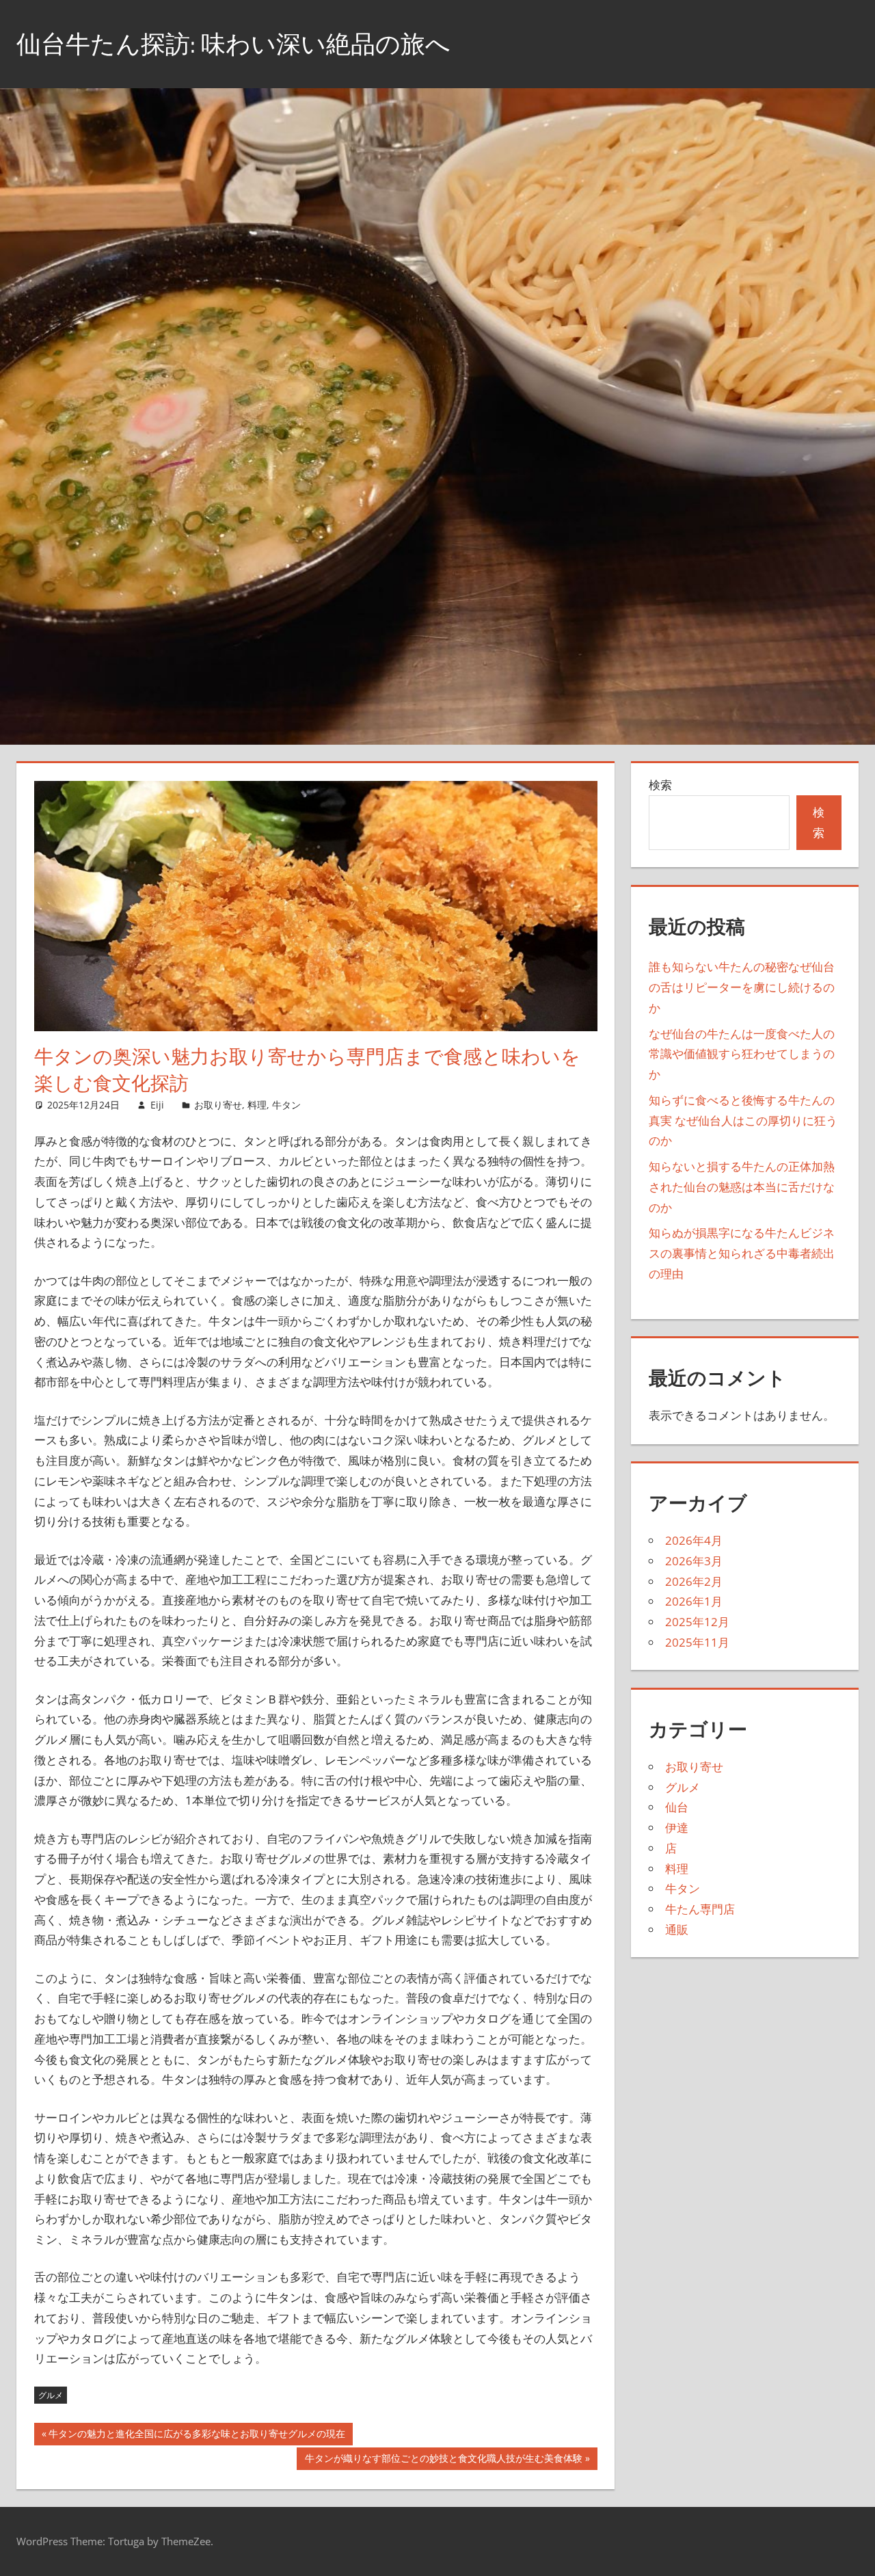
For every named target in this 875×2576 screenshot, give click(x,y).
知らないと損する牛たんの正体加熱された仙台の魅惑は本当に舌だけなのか (742, 1187)
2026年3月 (694, 1561)
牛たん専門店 (700, 1909)
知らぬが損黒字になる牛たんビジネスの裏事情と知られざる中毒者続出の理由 (742, 1253)
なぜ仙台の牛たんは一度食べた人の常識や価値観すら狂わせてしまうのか (742, 1054)
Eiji (157, 1105)
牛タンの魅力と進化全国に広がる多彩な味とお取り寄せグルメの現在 (197, 2436)
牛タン (286, 1105)
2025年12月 (697, 1622)
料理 (257, 1105)
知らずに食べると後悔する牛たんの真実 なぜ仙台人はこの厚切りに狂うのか (743, 1120)
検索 (660, 785)
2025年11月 (697, 1642)
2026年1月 (694, 1601)
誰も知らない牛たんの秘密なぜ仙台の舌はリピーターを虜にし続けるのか (742, 987)
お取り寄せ (218, 1105)
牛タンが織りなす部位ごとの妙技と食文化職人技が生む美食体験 (443, 2460)
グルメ (51, 2395)
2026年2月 (694, 1581)
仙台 (677, 1807)
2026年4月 (694, 1540)
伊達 (677, 1828)
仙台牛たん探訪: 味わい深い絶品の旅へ (233, 43)
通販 (677, 1929)
